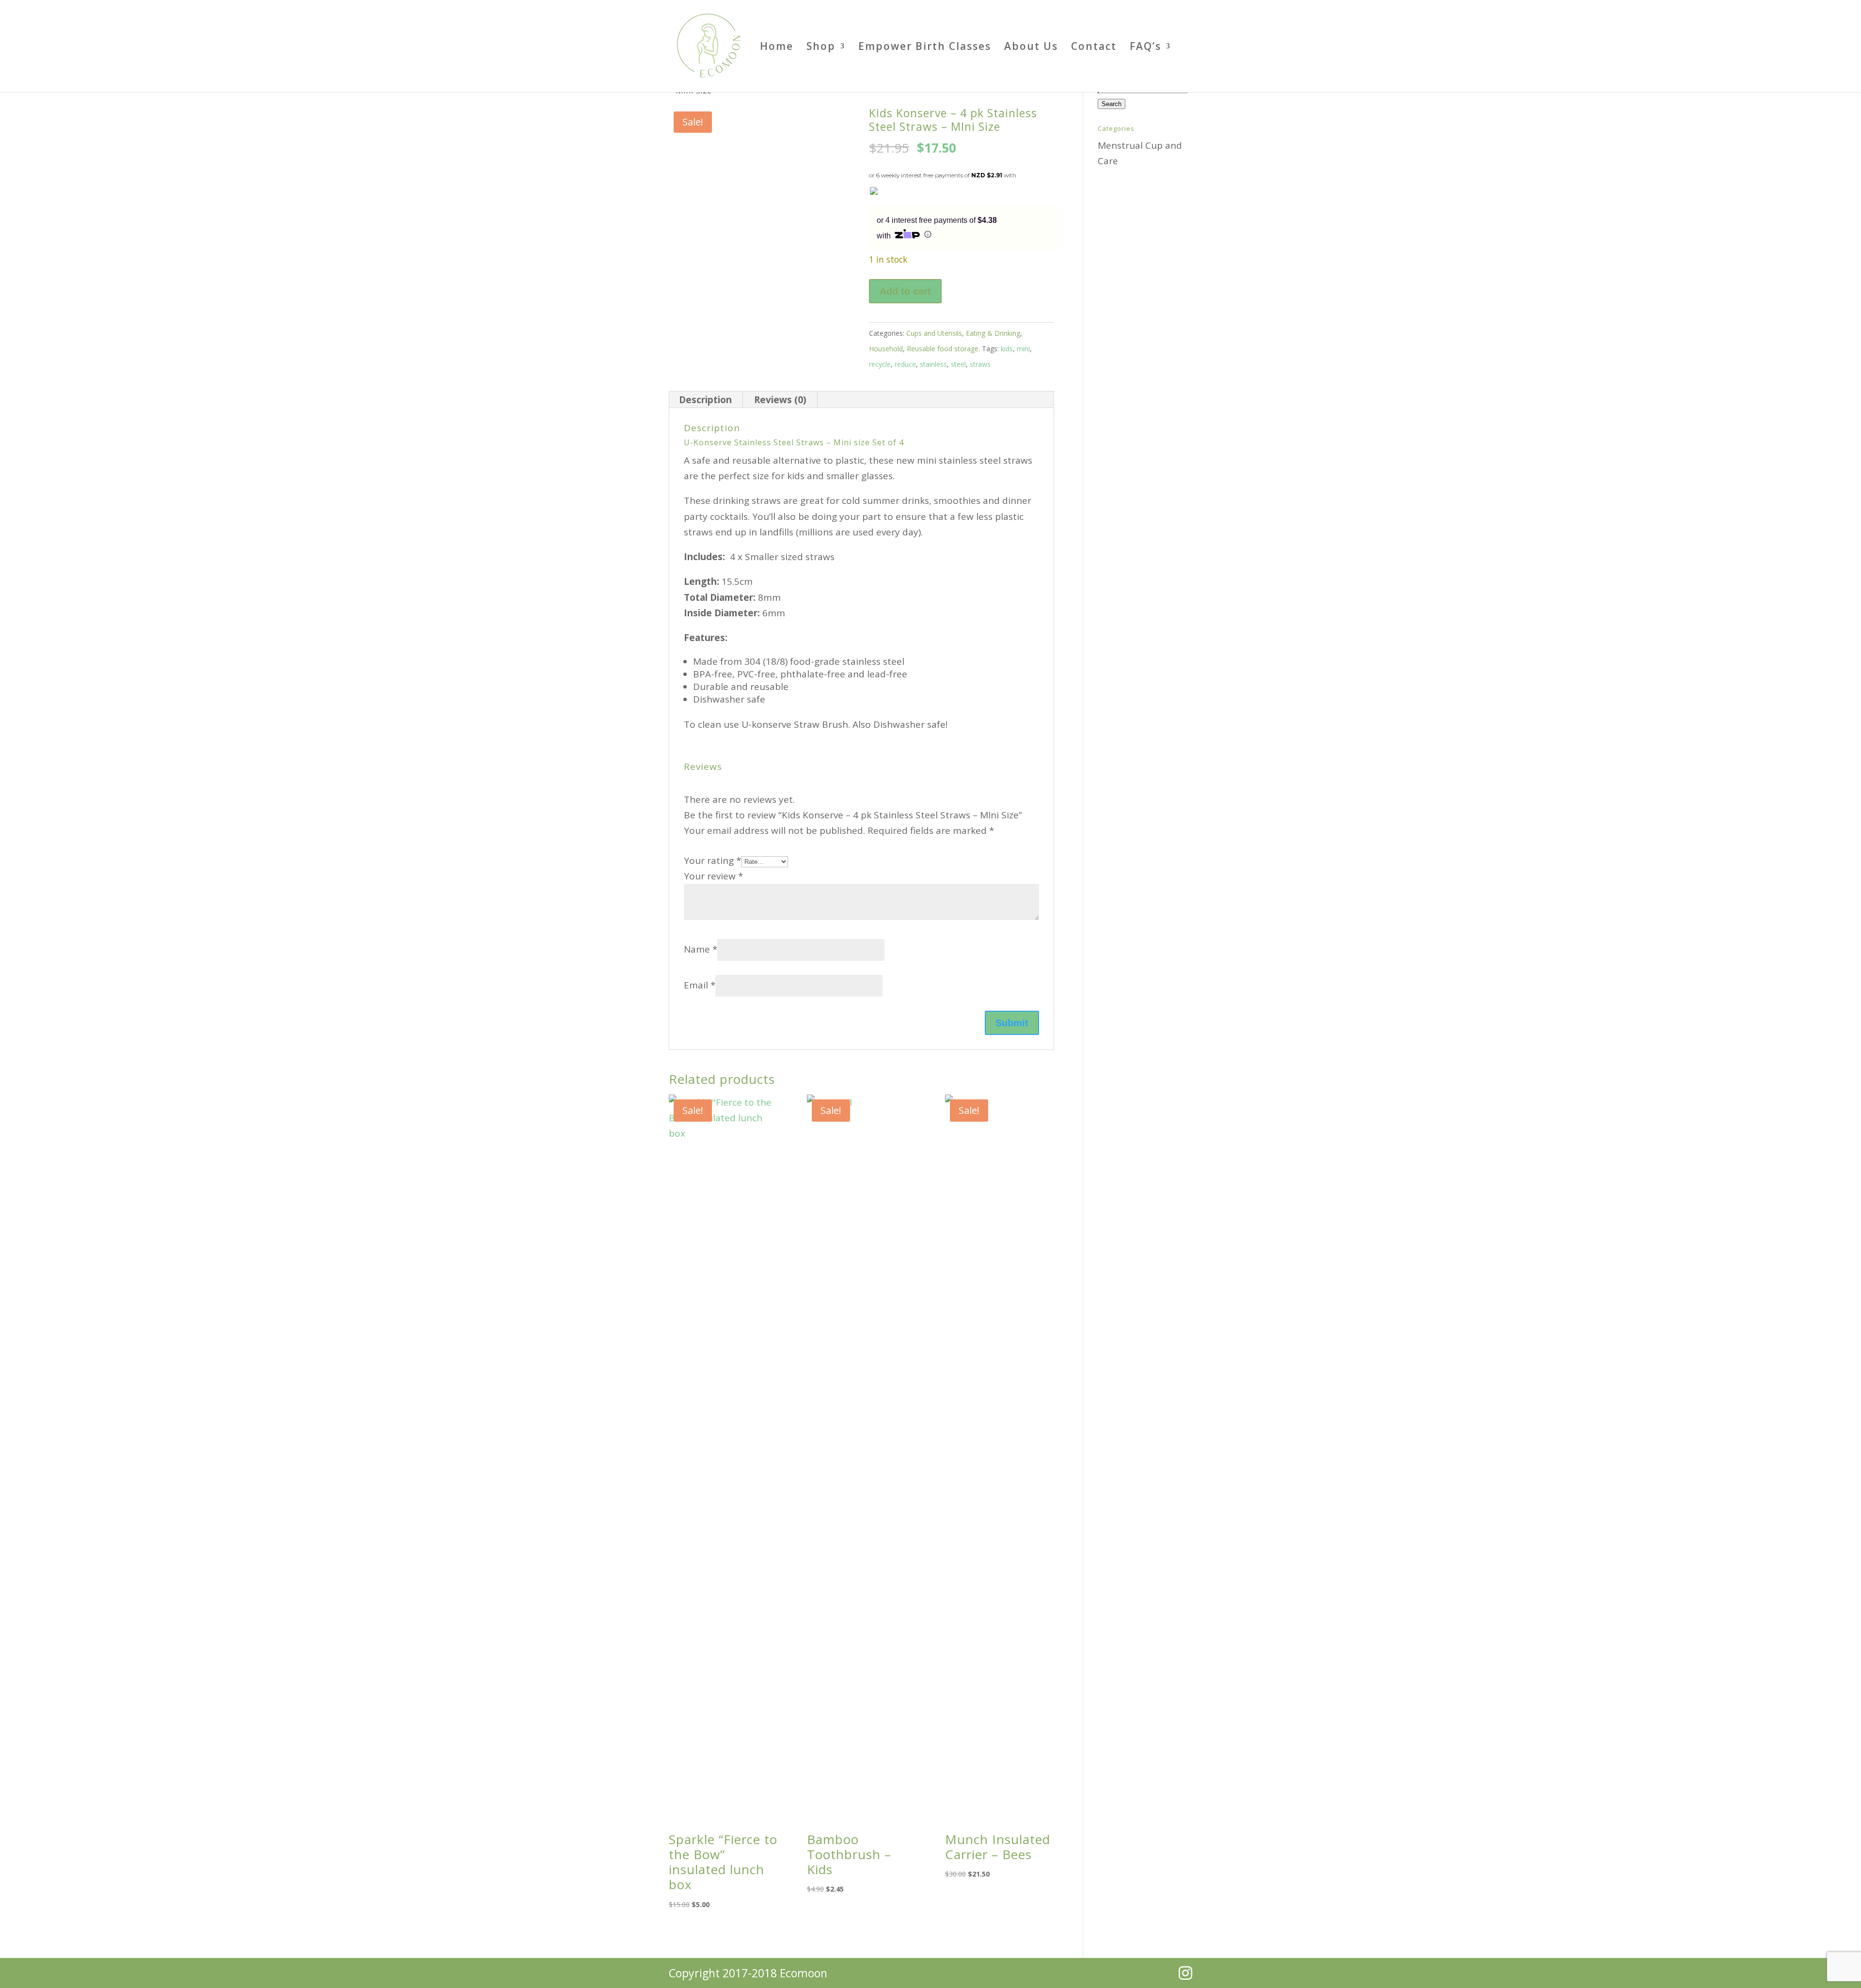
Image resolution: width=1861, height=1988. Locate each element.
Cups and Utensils (934, 333)
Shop (821, 48)
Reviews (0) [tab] (780, 400)
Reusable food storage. (943, 349)
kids (1007, 349)
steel (958, 364)
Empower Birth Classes (925, 48)
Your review (713, 876)
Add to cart (905, 291)
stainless (933, 364)
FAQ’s (1145, 48)
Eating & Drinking (993, 333)
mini (1023, 349)
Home (777, 48)
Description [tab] (705, 400)
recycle (880, 364)
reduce (905, 364)
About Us (1031, 48)
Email (700, 985)
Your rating (712, 861)
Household (886, 349)
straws (980, 364)
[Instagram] (1185, 1973)
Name (701, 949)
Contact (1094, 48)
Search (1112, 104)
